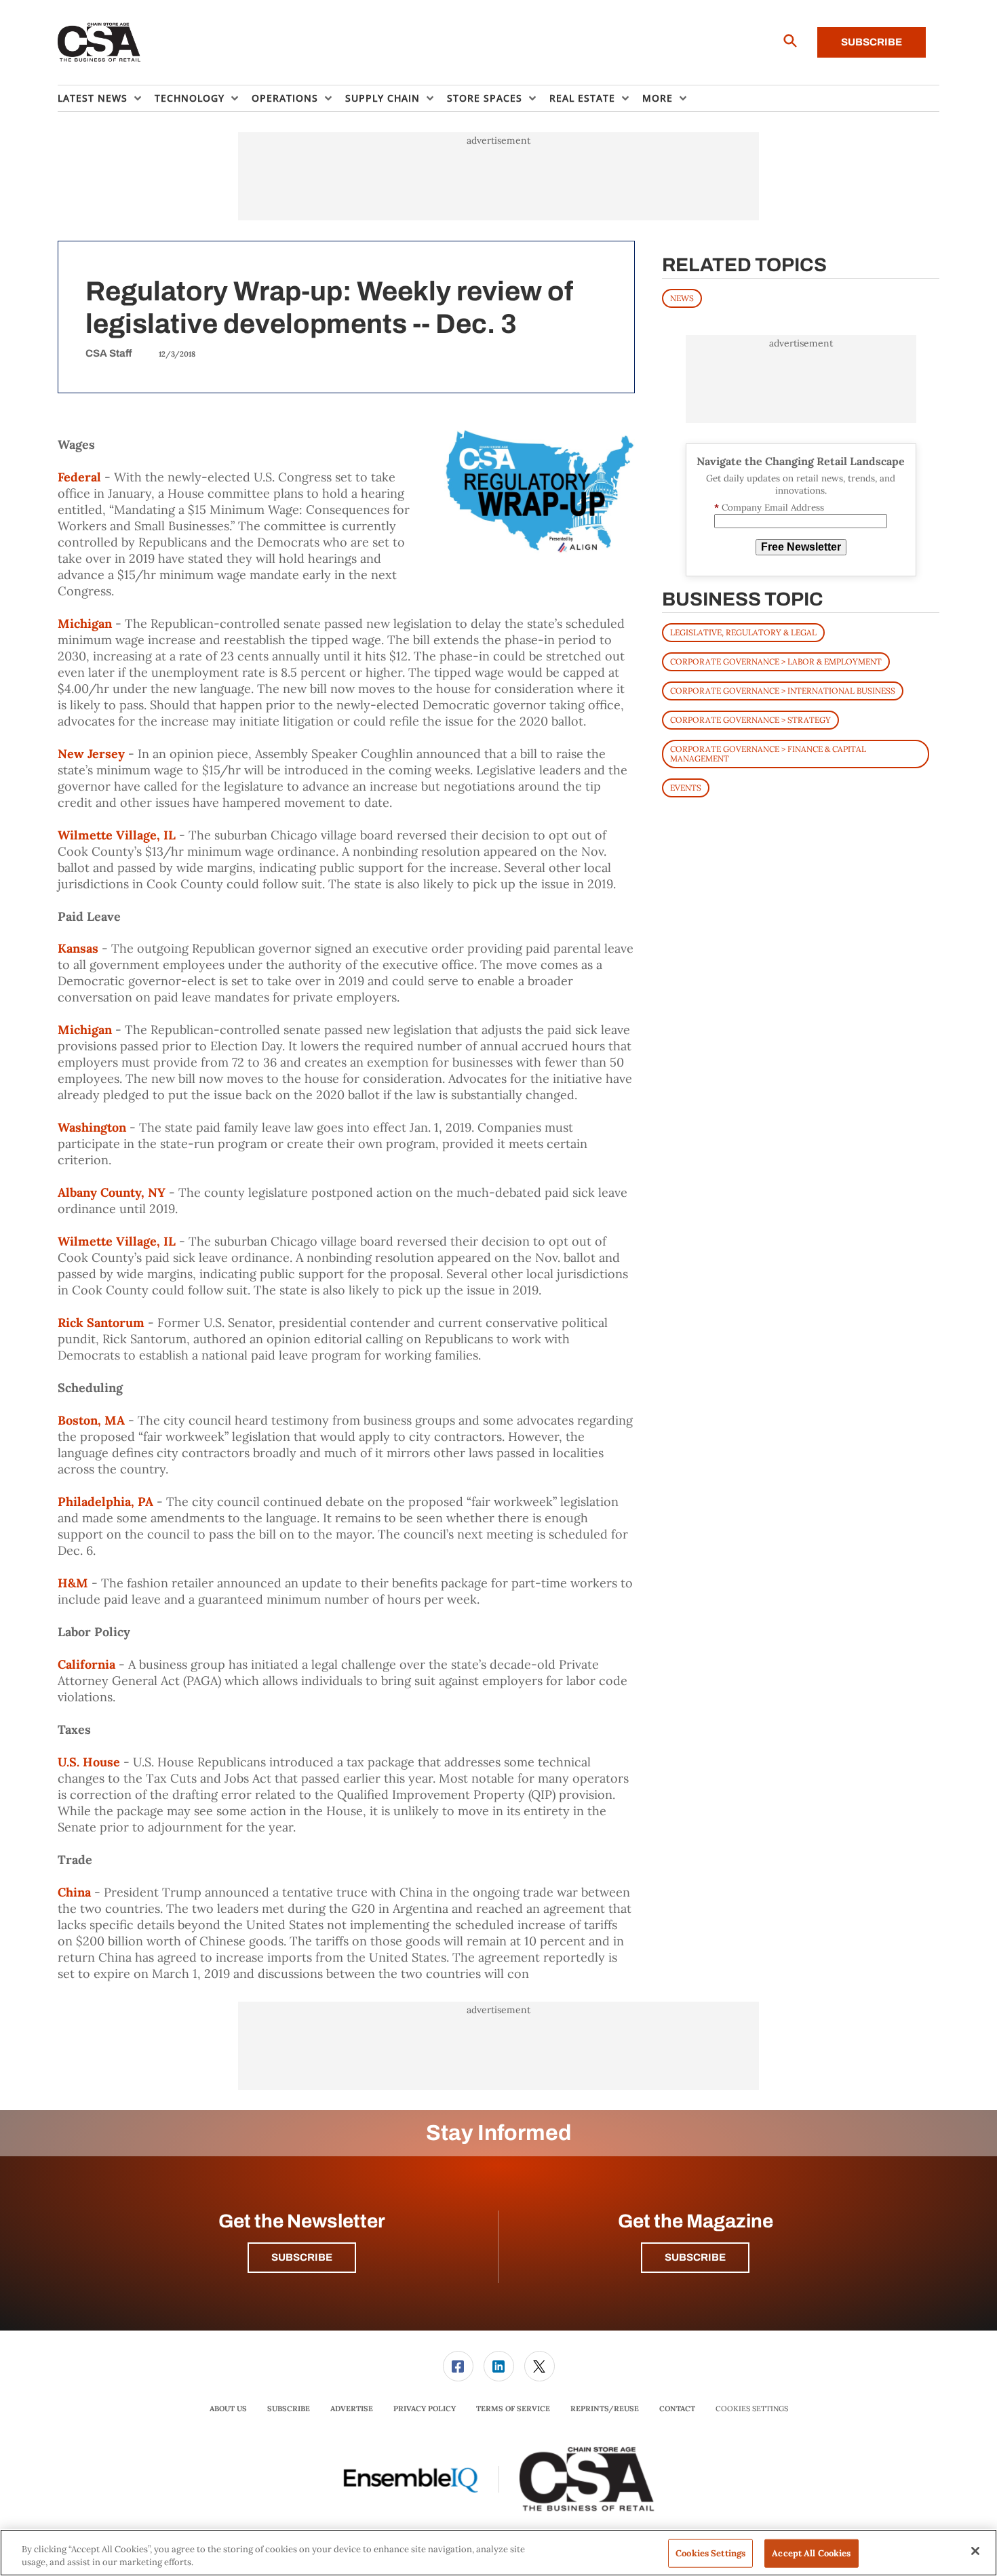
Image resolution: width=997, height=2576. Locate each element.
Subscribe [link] (289, 2409)
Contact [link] (677, 2409)
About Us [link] (228, 2409)
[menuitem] (106, 98)
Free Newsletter (801, 547)
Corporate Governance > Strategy (750, 720)
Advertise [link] (352, 2409)
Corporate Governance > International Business (783, 691)
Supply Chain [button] (383, 98)
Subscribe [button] (302, 2257)
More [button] (658, 98)
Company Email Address (769, 508)
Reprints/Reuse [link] (605, 2409)
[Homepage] (99, 43)
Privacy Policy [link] (425, 2409)
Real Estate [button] (582, 98)
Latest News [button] (93, 98)
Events (686, 788)
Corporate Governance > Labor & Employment (776, 661)
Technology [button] (190, 98)
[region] (498, 2553)
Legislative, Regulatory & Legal (743, 632)
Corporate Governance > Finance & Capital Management (768, 754)
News (682, 298)
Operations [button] (285, 98)
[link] (458, 2366)
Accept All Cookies (811, 2553)
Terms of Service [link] (513, 2409)
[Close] (975, 2551)
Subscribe (872, 42)
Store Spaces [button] (485, 98)
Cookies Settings (752, 2409)
